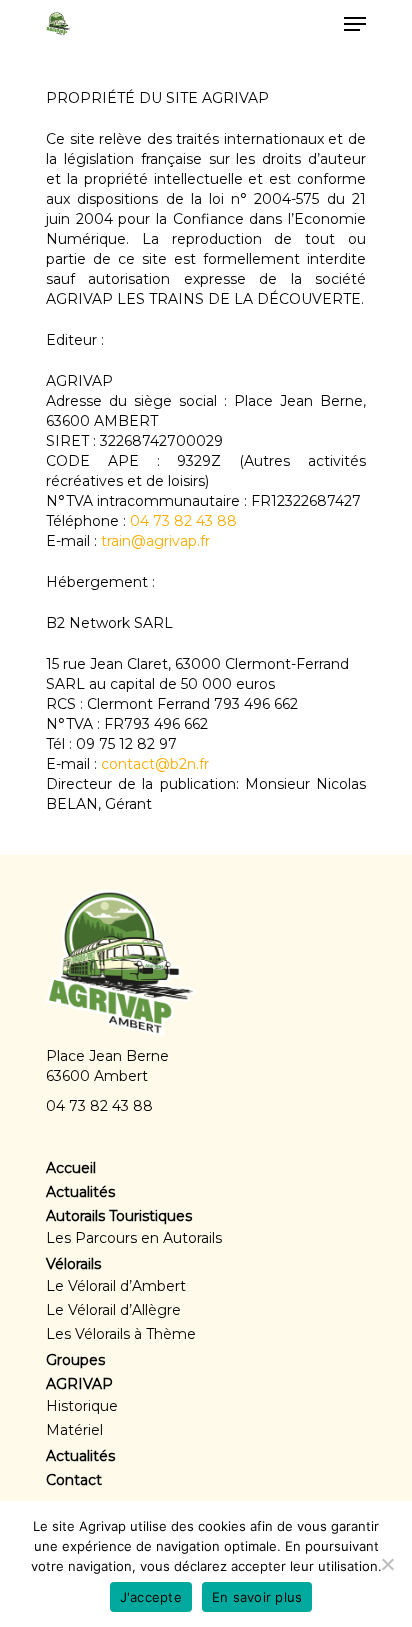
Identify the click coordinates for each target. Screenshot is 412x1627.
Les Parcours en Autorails (134, 1238)
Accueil (71, 1168)
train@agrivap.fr (155, 541)
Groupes (75, 1360)
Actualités (80, 1192)
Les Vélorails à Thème (121, 1334)
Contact (74, 1480)
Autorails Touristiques (119, 1216)
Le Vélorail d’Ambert (116, 1286)
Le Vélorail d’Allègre (113, 1310)
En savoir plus (257, 1597)
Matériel (74, 1430)
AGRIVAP (79, 1384)
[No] (387, 1564)
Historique (82, 1406)
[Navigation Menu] (355, 24)
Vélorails (73, 1264)
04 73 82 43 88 (183, 521)
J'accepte (151, 1597)
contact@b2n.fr (155, 764)
